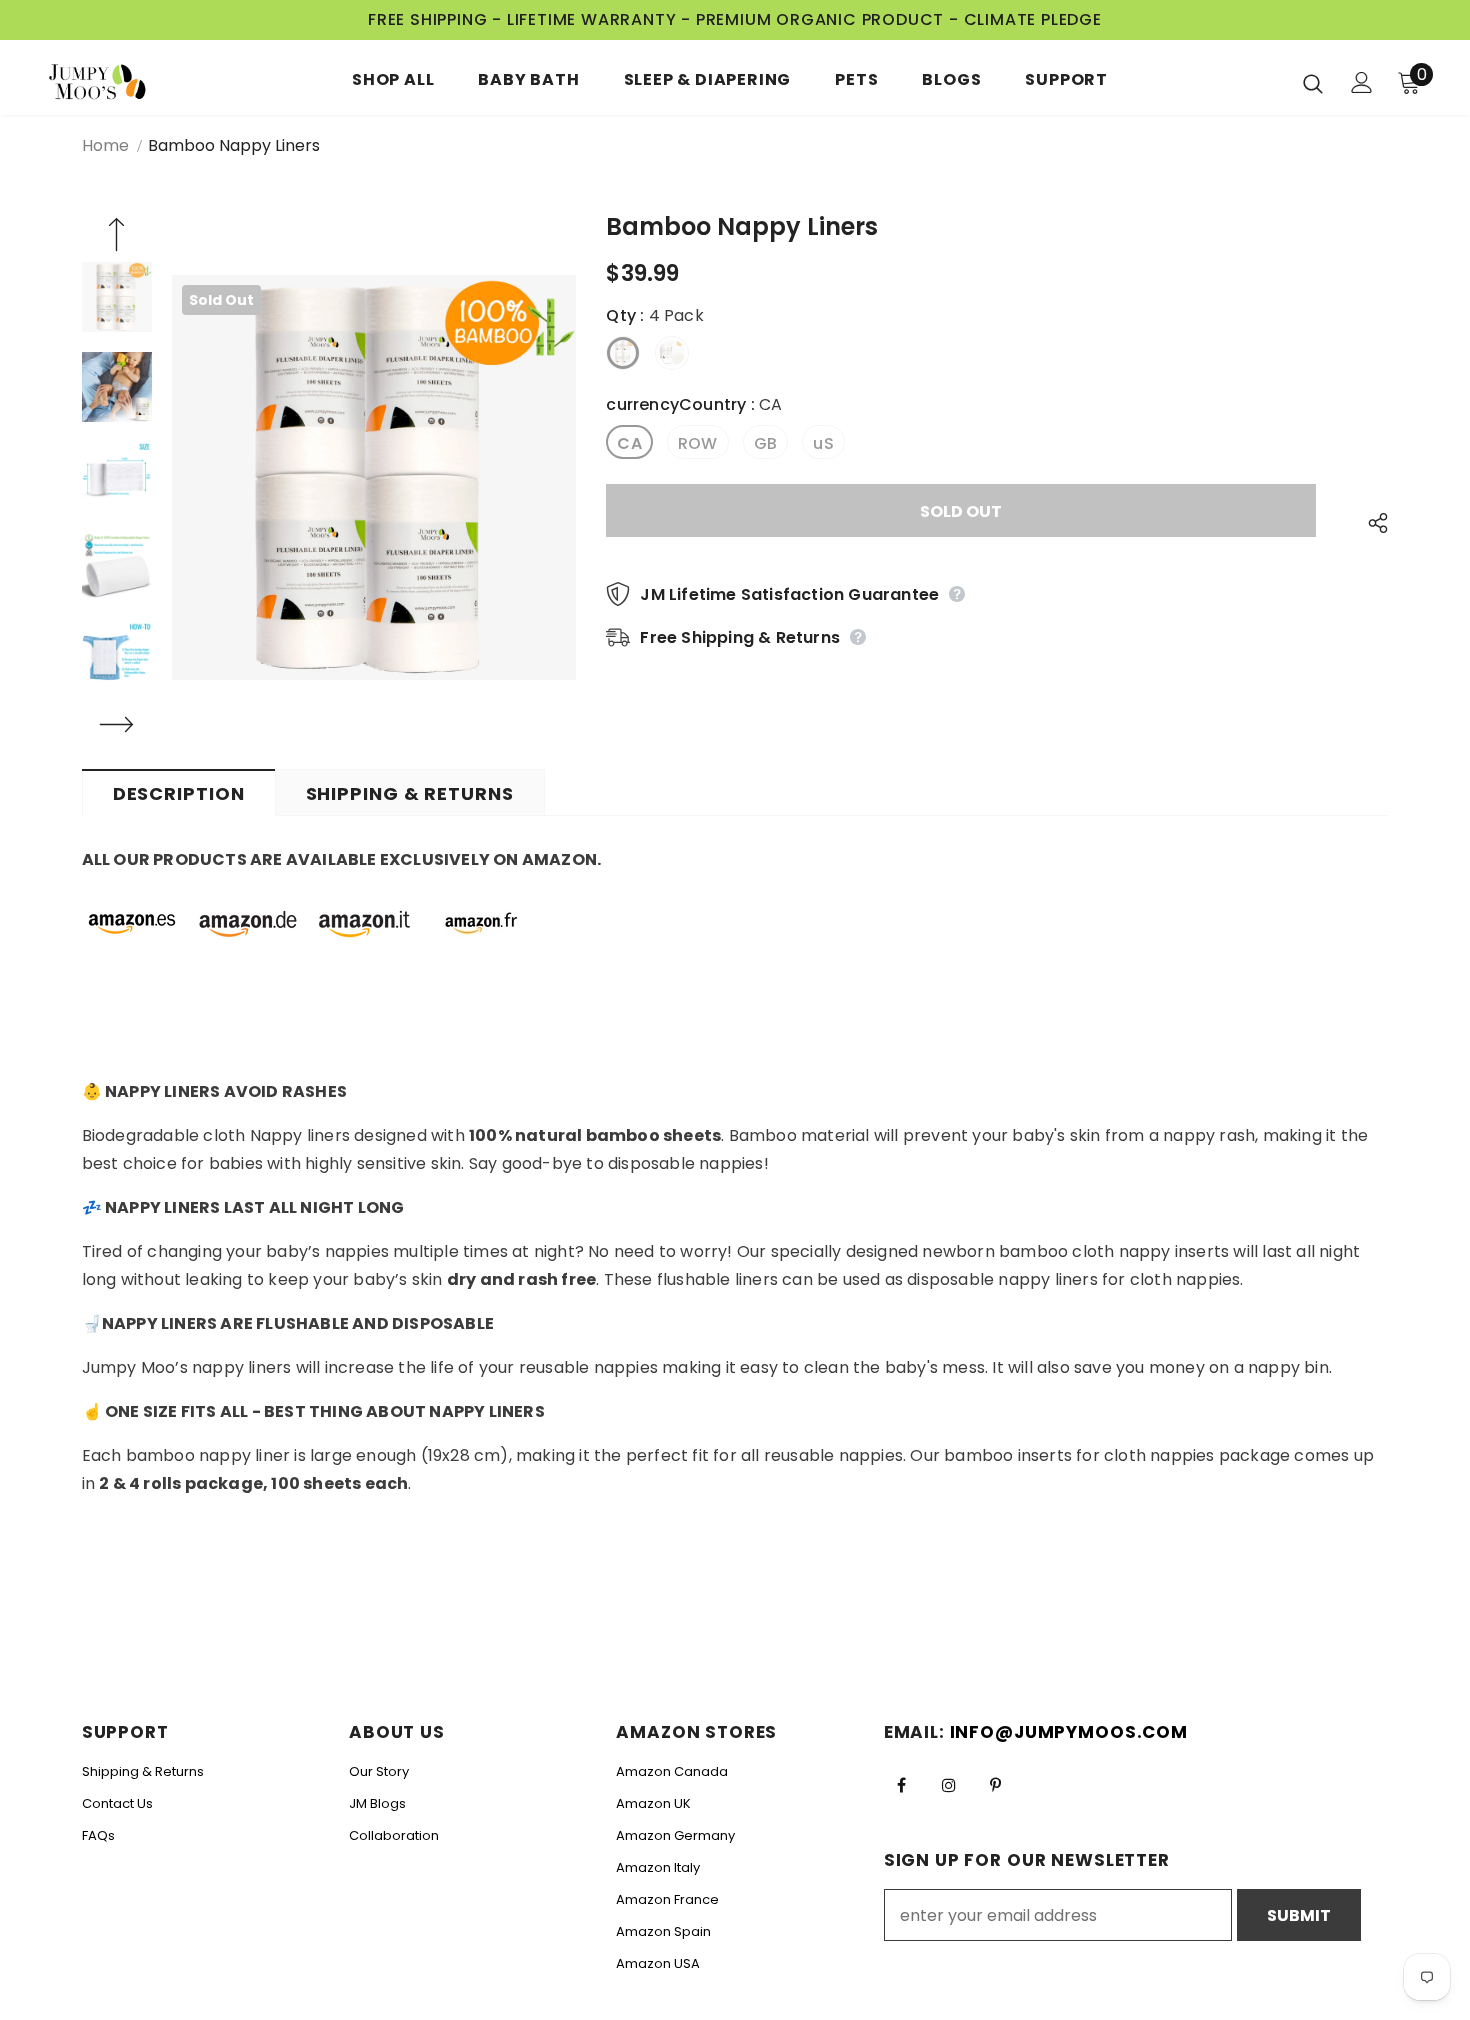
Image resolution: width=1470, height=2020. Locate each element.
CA (629, 443)
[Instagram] (949, 1785)
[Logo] (109, 82)
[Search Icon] (1313, 83)
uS (823, 443)
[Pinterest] (996, 1785)
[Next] (117, 727)
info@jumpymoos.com (1069, 1732)
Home (105, 145)
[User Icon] (1362, 82)
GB (765, 443)
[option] (374, 477)
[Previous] (117, 237)
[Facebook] (902, 1785)
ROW (698, 443)
